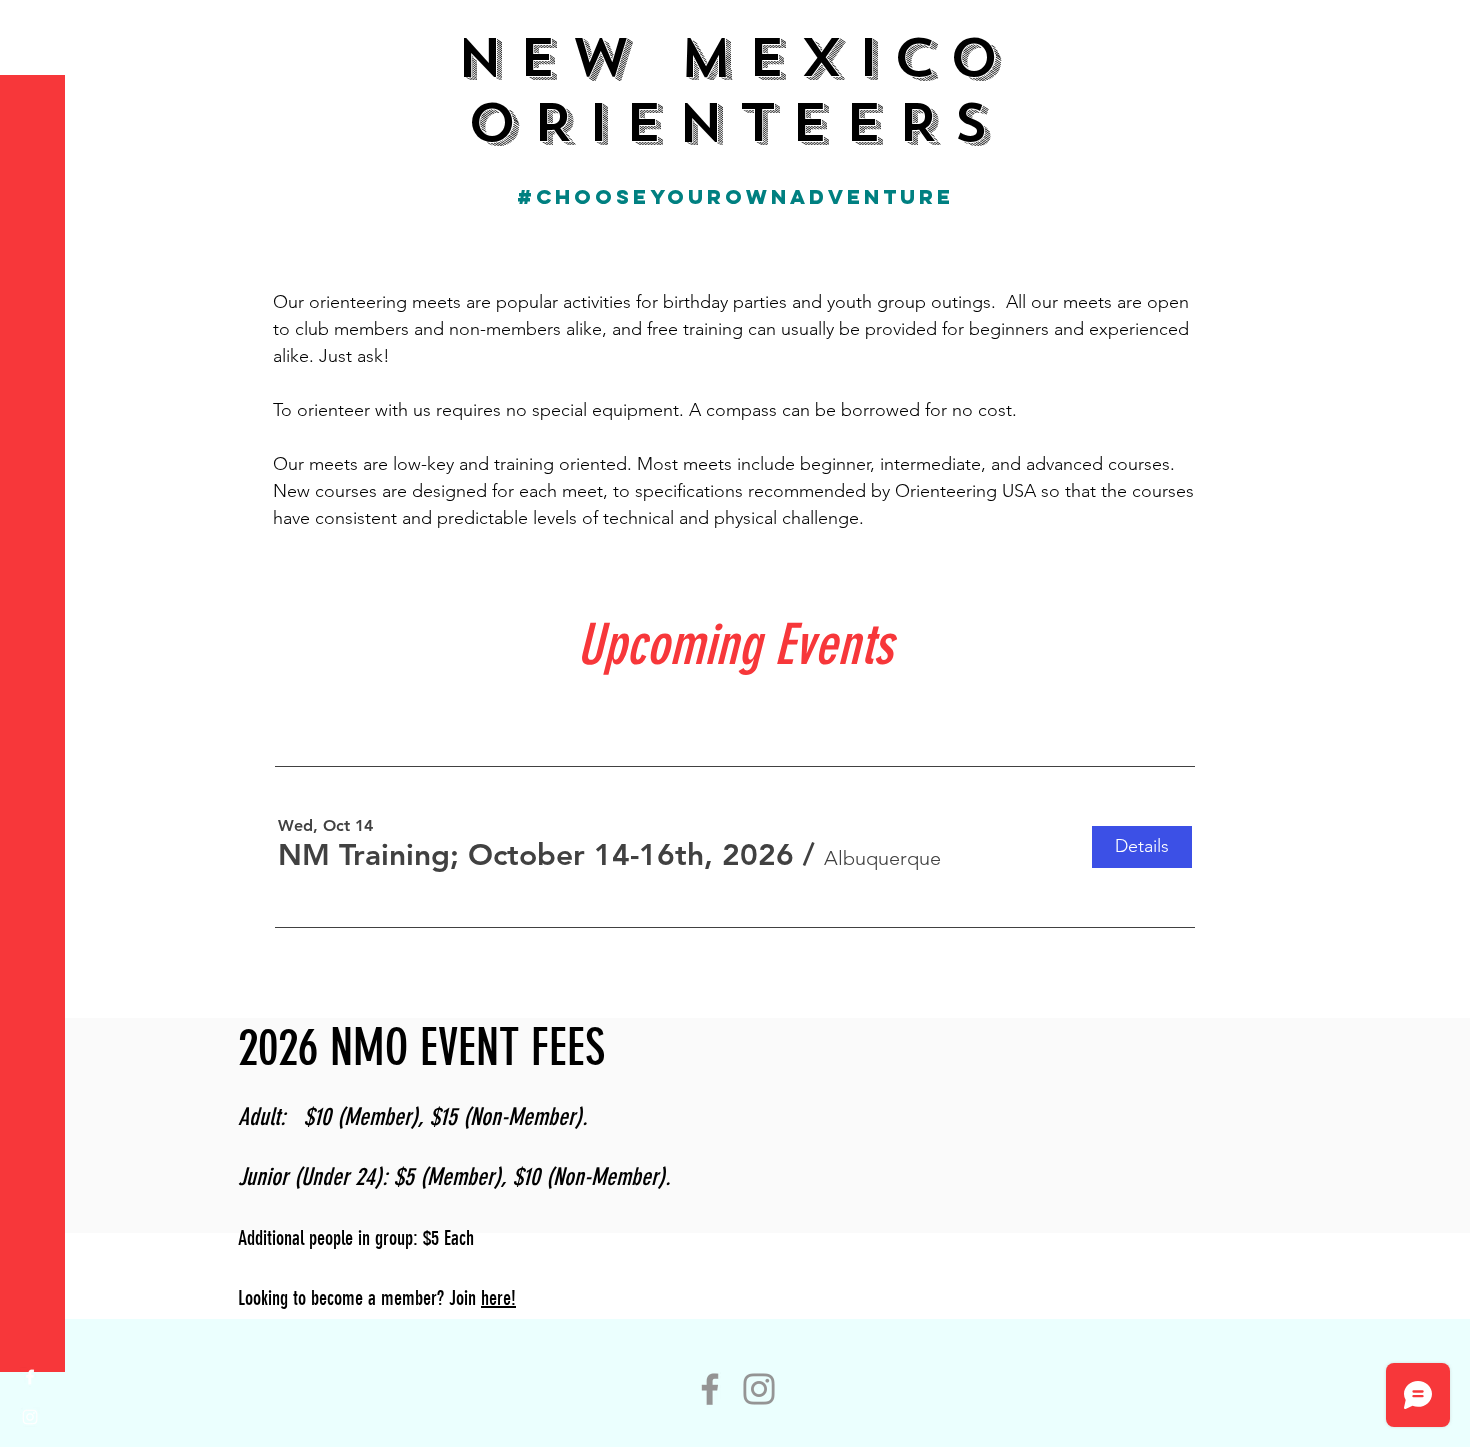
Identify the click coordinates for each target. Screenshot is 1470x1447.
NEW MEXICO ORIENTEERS (734, 90)
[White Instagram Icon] (30, 1417)
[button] (34, 29)
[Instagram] (759, 1389)
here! (498, 1298)
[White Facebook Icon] (30, 1377)
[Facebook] (710, 1389)
